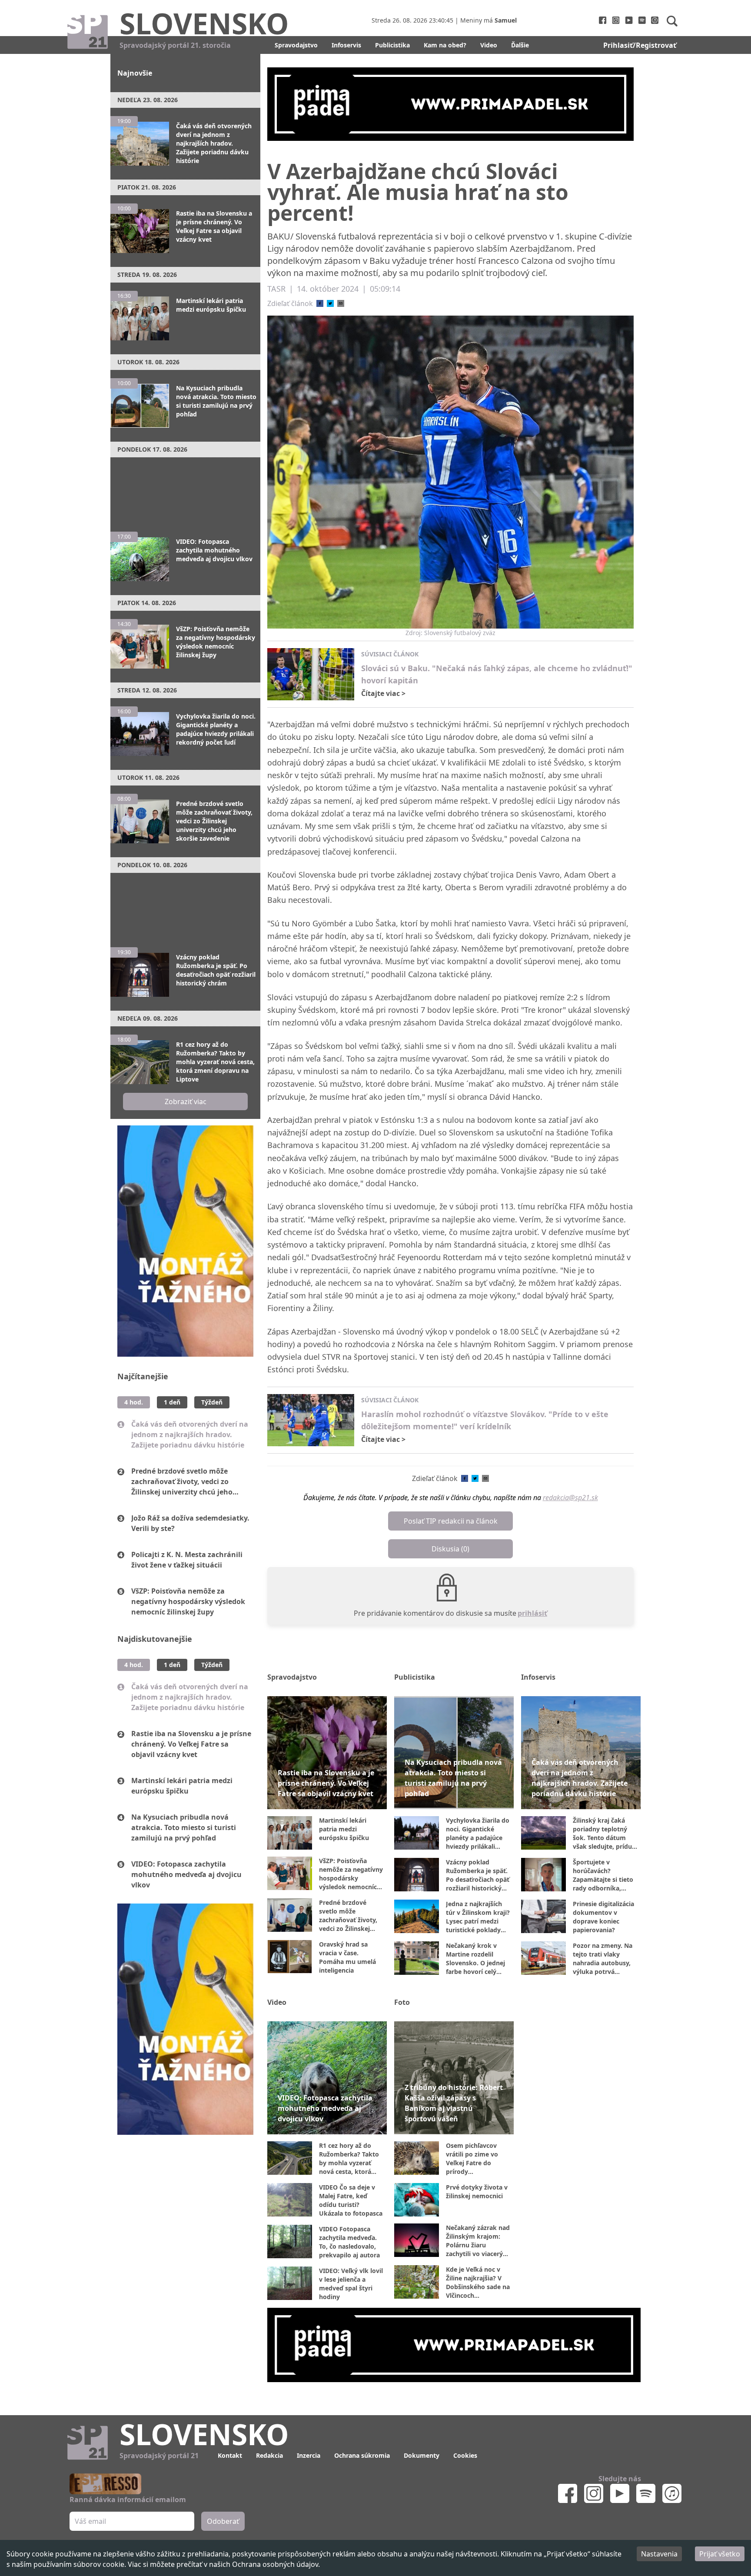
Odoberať (442, 1321)
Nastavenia (659, 2554)
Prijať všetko (720, 2554)
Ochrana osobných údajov (275, 2564)
